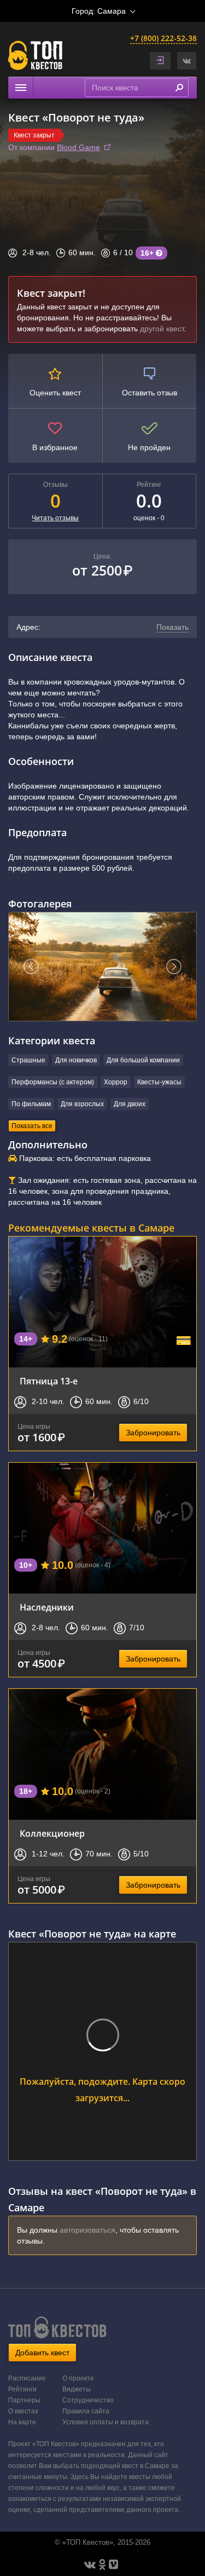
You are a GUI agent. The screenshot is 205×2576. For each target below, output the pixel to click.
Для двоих (130, 1104)
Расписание (27, 2378)
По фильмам (31, 1104)
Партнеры (24, 2400)
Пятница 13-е (49, 1381)
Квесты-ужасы (159, 1082)
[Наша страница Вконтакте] (90, 2565)
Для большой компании (143, 1060)
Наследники (47, 1607)
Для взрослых (82, 1104)
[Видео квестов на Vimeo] (113, 2565)
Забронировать (153, 1433)
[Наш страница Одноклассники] (102, 2565)
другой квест (162, 329)
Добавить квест (42, 2353)
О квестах (23, 2411)
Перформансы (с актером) (53, 1082)
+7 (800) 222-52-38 (163, 38)
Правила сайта (86, 2411)
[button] (187, 61)
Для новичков (76, 1060)
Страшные (28, 1060)
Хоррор (116, 1082)
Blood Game (78, 147)
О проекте (78, 2378)
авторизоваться (87, 2230)
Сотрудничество (88, 2400)
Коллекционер (52, 1833)
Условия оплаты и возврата (106, 2422)
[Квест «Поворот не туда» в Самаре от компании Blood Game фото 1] (102, 967)
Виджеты (77, 2389)
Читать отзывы (55, 518)
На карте (22, 2422)
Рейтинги (22, 2389)
